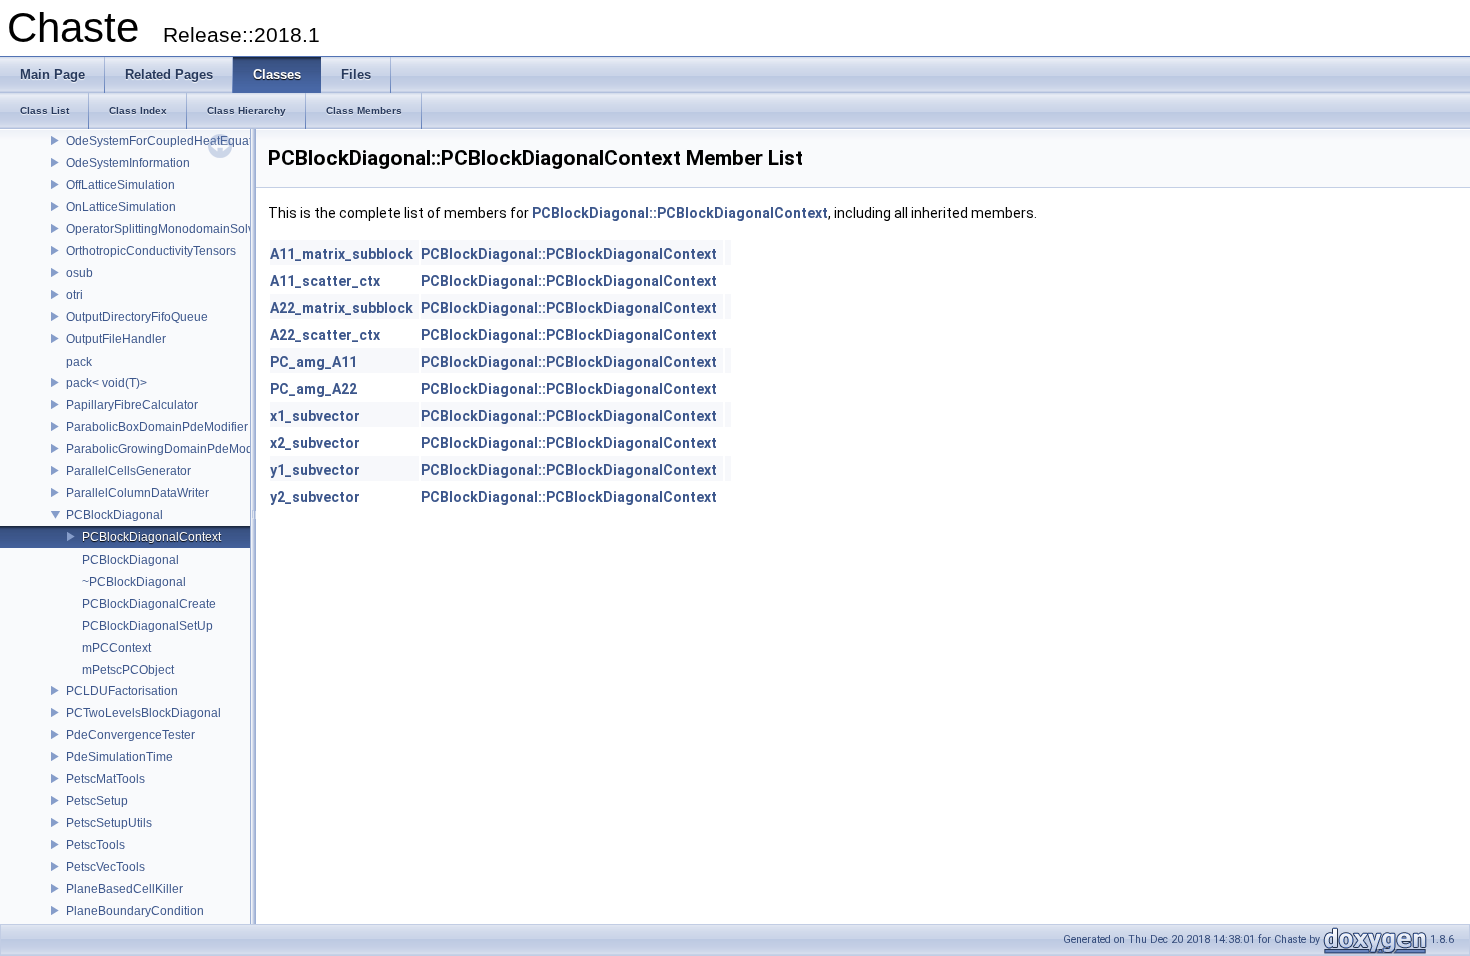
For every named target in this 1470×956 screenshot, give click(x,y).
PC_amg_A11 (313, 362)
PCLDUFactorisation (122, 691)
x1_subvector (315, 416)
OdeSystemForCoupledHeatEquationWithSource (199, 141)
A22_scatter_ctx (325, 335)
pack (79, 362)
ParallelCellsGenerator (128, 471)
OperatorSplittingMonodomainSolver (165, 229)
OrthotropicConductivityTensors (151, 251)
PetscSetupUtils (109, 823)
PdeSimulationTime (119, 757)
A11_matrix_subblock (341, 254)
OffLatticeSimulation (120, 185)
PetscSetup (97, 801)
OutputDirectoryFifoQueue (137, 317)
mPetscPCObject (128, 670)
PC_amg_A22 (313, 389)
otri (74, 295)
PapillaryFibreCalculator (132, 405)
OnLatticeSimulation (121, 207)
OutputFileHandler (116, 339)
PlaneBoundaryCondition (135, 911)
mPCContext (116, 648)
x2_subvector (315, 443)
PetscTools (95, 845)
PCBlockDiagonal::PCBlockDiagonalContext (680, 213)
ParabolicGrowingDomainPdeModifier (169, 449)
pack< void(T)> (106, 383)
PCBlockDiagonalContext (151, 537)
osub (79, 273)
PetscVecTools (105, 867)
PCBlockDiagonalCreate (149, 604)
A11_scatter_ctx (325, 281)
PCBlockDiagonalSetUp (147, 626)
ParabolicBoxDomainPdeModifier (157, 427)
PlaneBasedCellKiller (124, 889)
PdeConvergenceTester (130, 735)
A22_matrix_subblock (341, 308)
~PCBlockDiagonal (134, 582)
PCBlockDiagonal (114, 515)
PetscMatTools (105, 779)
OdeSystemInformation (128, 163)
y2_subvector (315, 497)
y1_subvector (315, 470)
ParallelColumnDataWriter (137, 493)
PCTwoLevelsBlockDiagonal (143, 713)
